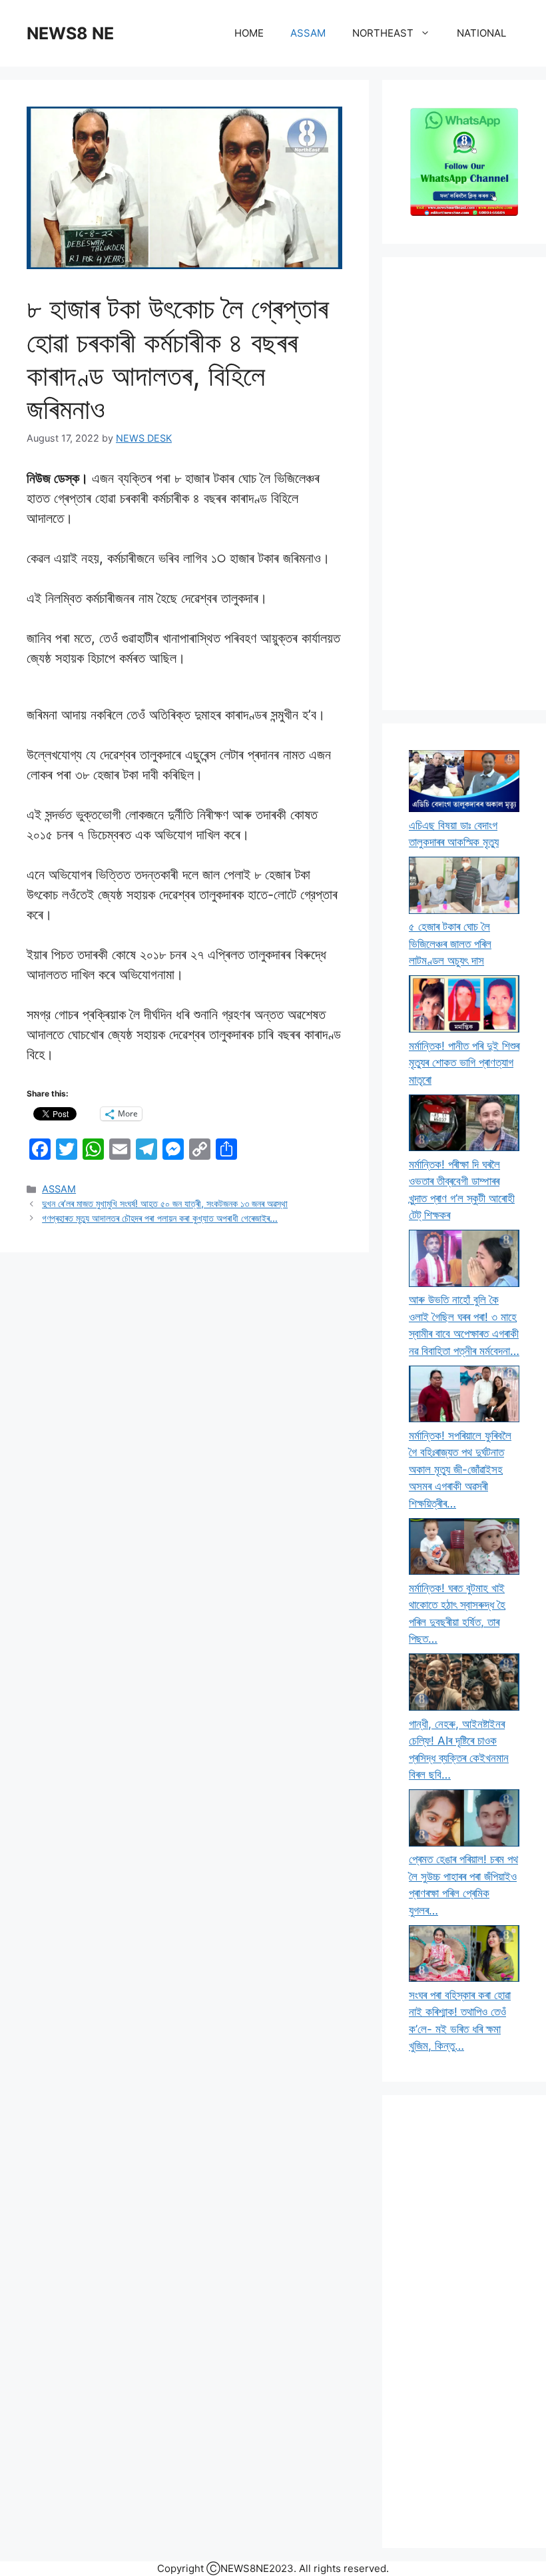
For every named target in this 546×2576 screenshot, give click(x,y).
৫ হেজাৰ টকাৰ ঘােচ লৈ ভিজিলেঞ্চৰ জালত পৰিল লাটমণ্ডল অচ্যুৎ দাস (450, 944)
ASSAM (308, 33)
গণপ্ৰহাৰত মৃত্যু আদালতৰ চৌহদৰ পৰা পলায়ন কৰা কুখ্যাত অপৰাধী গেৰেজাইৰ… (160, 1218)
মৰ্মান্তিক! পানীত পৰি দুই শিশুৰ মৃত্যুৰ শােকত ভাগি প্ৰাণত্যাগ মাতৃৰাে (464, 1063)
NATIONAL (481, 33)
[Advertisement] (464, 484)
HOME (249, 33)
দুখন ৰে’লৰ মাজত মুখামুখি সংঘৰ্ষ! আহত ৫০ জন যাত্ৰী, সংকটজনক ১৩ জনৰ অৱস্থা (165, 1203)
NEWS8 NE (70, 33)
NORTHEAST (383, 33)
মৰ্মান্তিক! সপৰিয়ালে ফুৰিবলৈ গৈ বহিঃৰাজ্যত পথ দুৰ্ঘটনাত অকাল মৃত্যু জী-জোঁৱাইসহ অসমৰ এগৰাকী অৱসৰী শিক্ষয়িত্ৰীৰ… (460, 1470)
